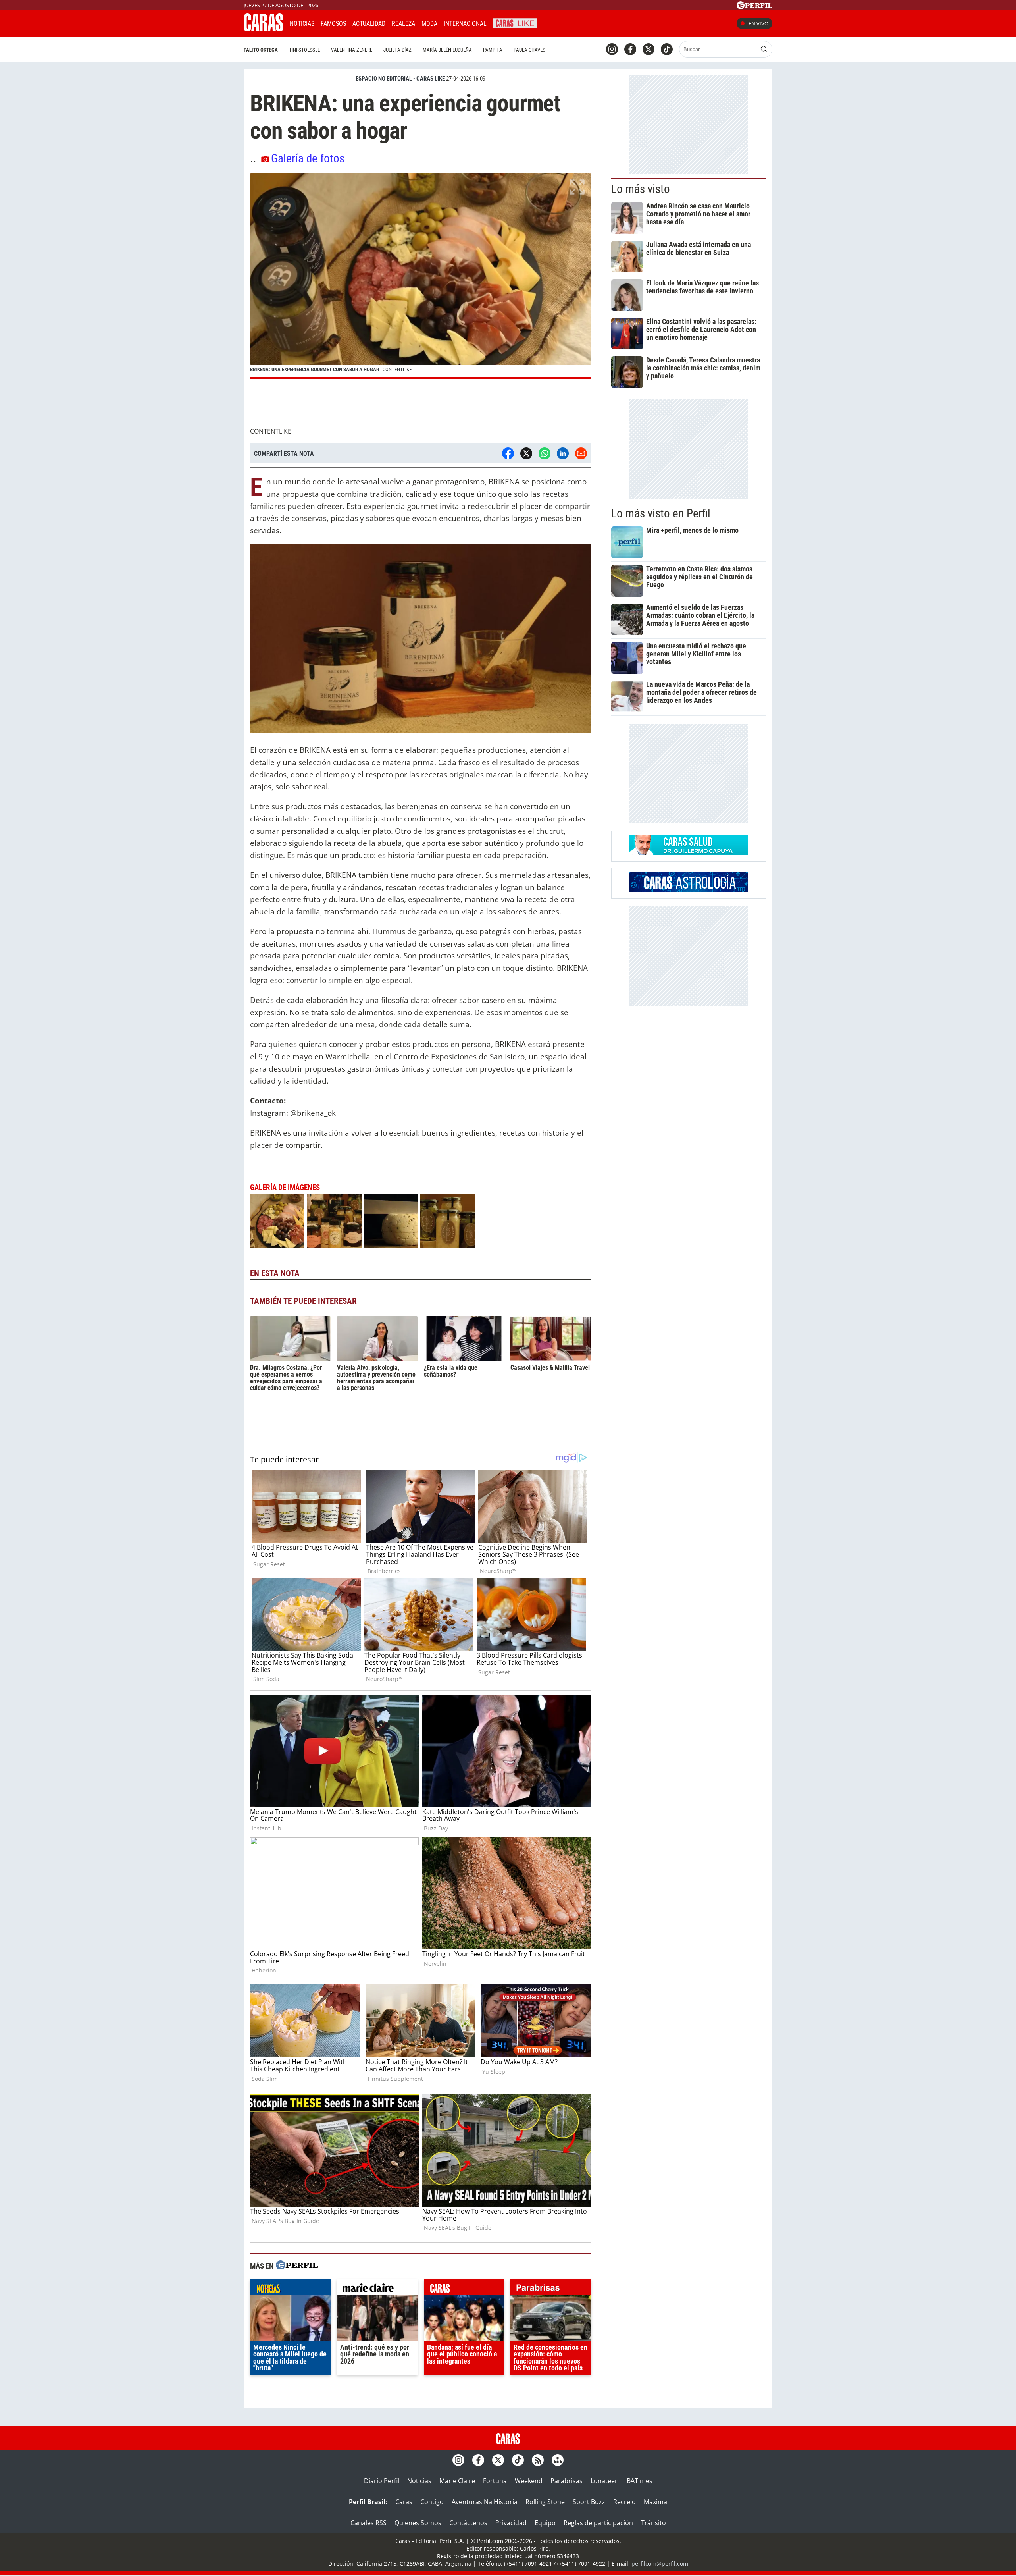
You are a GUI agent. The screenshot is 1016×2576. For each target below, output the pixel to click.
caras (464, 2289)
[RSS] (538, 2460)
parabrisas (551, 2289)
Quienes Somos (418, 2523)
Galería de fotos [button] (308, 158)
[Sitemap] (558, 2460)
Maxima (655, 2502)
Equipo (545, 2523)
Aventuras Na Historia (485, 2502)
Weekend (529, 2481)
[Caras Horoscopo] (689, 890)
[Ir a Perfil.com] (754, 7)
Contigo (432, 2502)
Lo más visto (641, 189)
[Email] (581, 453)
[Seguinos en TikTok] (667, 49)
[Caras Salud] (689, 853)
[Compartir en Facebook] (508, 453)
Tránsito (653, 2523)
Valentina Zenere (352, 50)
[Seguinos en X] (648, 49)
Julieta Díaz (397, 50)
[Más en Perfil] (297, 2266)
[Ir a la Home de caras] (264, 29)
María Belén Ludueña (447, 50)
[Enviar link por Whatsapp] (545, 453)
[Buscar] (764, 49)
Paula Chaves (529, 50)
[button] (420, 276)
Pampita (493, 50)
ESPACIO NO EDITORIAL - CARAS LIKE (400, 79)
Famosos (333, 24)
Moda (429, 24)
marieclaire (377, 2289)
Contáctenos (468, 2523)
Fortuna (495, 2481)
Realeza (403, 24)
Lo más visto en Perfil (661, 513)
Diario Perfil (382, 2481)
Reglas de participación (598, 2523)
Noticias (302, 24)
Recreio (624, 2502)
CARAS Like (515, 22)
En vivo (758, 23)
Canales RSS (368, 2523)
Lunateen (605, 2481)
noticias (290, 2289)
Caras (404, 2502)
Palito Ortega (261, 50)
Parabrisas (567, 2481)
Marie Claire (457, 2481)
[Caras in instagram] (612, 49)
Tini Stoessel (304, 50)
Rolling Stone (545, 2502)
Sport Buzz (589, 2502)
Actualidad (369, 24)
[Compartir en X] (526, 453)
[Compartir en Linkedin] (563, 453)
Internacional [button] (465, 24)
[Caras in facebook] (630, 49)
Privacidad (511, 2523)
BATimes (640, 2481)
